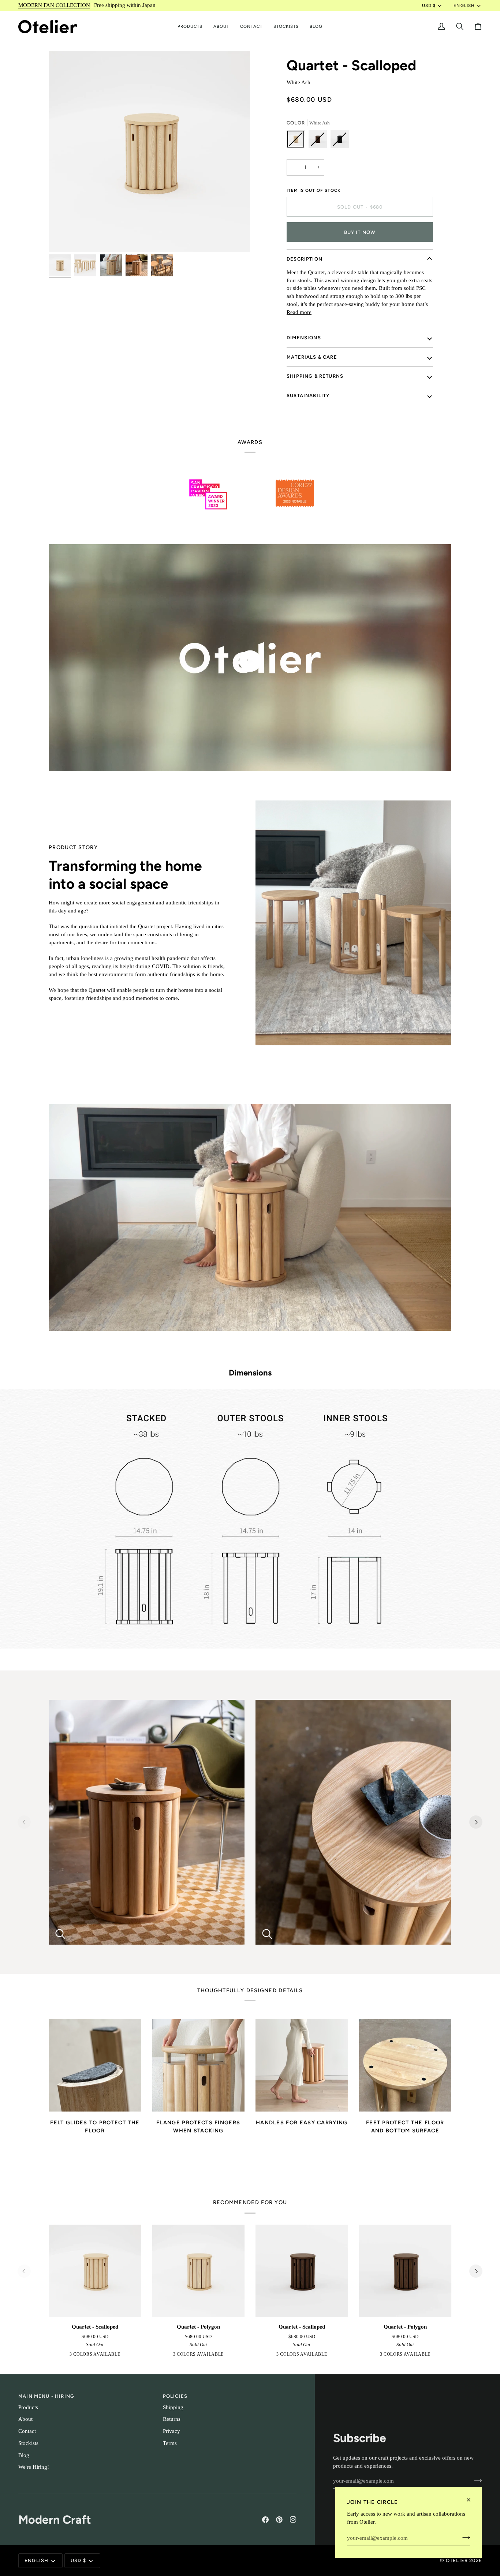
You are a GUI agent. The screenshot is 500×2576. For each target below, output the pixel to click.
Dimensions (304, 338)
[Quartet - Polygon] (199, 2271)
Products (28, 2407)
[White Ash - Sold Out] (298, 141)
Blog (24, 2455)
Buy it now (360, 232)
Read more (299, 312)
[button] (190, 27)
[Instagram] (293, 2520)
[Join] (464, 2537)
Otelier (457, 2560)
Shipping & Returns (315, 376)
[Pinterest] (279, 2520)
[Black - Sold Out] (340, 141)
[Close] (472, 2500)
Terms (170, 2443)
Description (305, 259)
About (25, 2419)
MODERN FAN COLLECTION (54, 5)
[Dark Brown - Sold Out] (320, 141)
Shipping (173, 2407)
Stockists (28, 2443)
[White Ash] (83, 2356)
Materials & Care (312, 357)
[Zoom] (149, 152)
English (464, 5)
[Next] (476, 1822)
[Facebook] (265, 2520)
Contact (27, 2431)
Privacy (171, 2431)
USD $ (429, 5)
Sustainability (308, 395)
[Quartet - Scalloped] (95, 2271)
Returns (172, 2419)
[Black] (105, 2356)
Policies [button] (175, 2396)
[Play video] (250, 661)
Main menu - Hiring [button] (46, 2396)
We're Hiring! (34, 2467)
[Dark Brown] (94, 2356)
